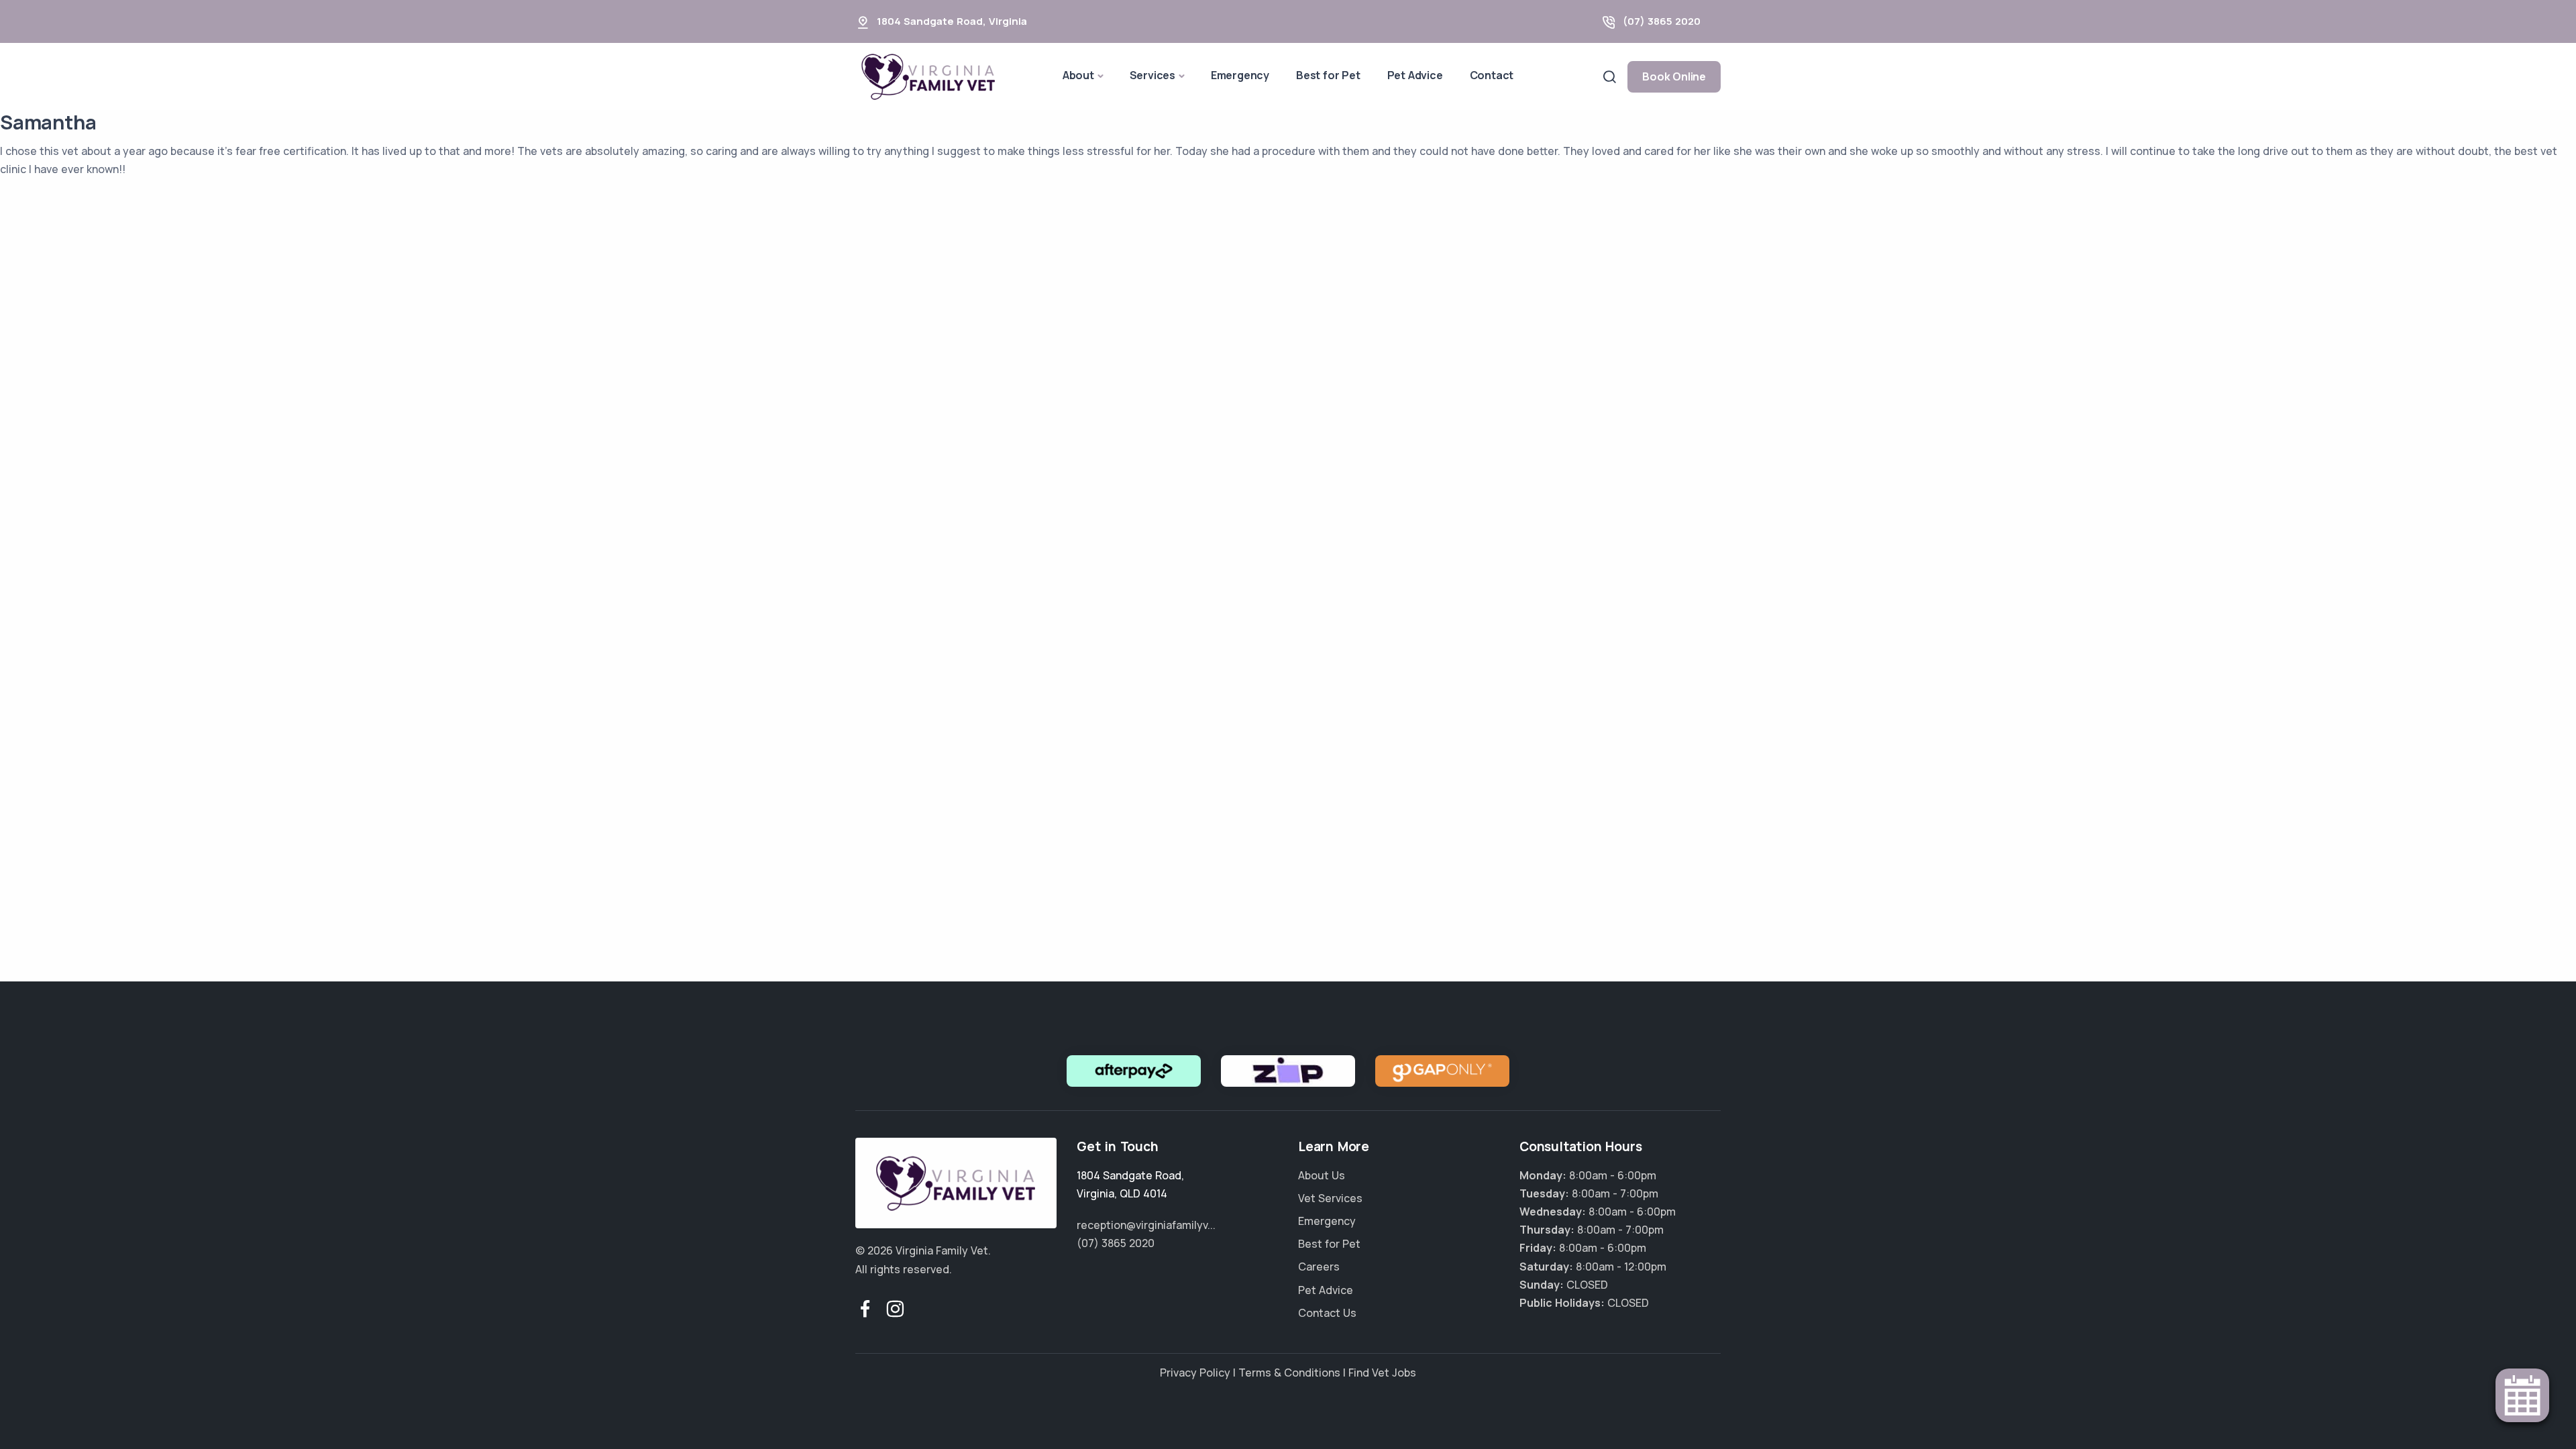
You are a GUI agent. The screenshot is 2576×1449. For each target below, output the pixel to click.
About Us (1322, 1175)
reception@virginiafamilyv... (1146, 1225)
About (1078, 75)
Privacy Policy (1195, 1373)
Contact (1492, 75)
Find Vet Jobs (1382, 1373)
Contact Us (1327, 1313)
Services (1152, 75)
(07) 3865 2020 (1662, 21)
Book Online (1674, 76)
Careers (1319, 1267)
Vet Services (1330, 1198)
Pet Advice (1415, 75)
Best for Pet (1328, 75)
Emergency (1240, 75)
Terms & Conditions (1289, 1373)
